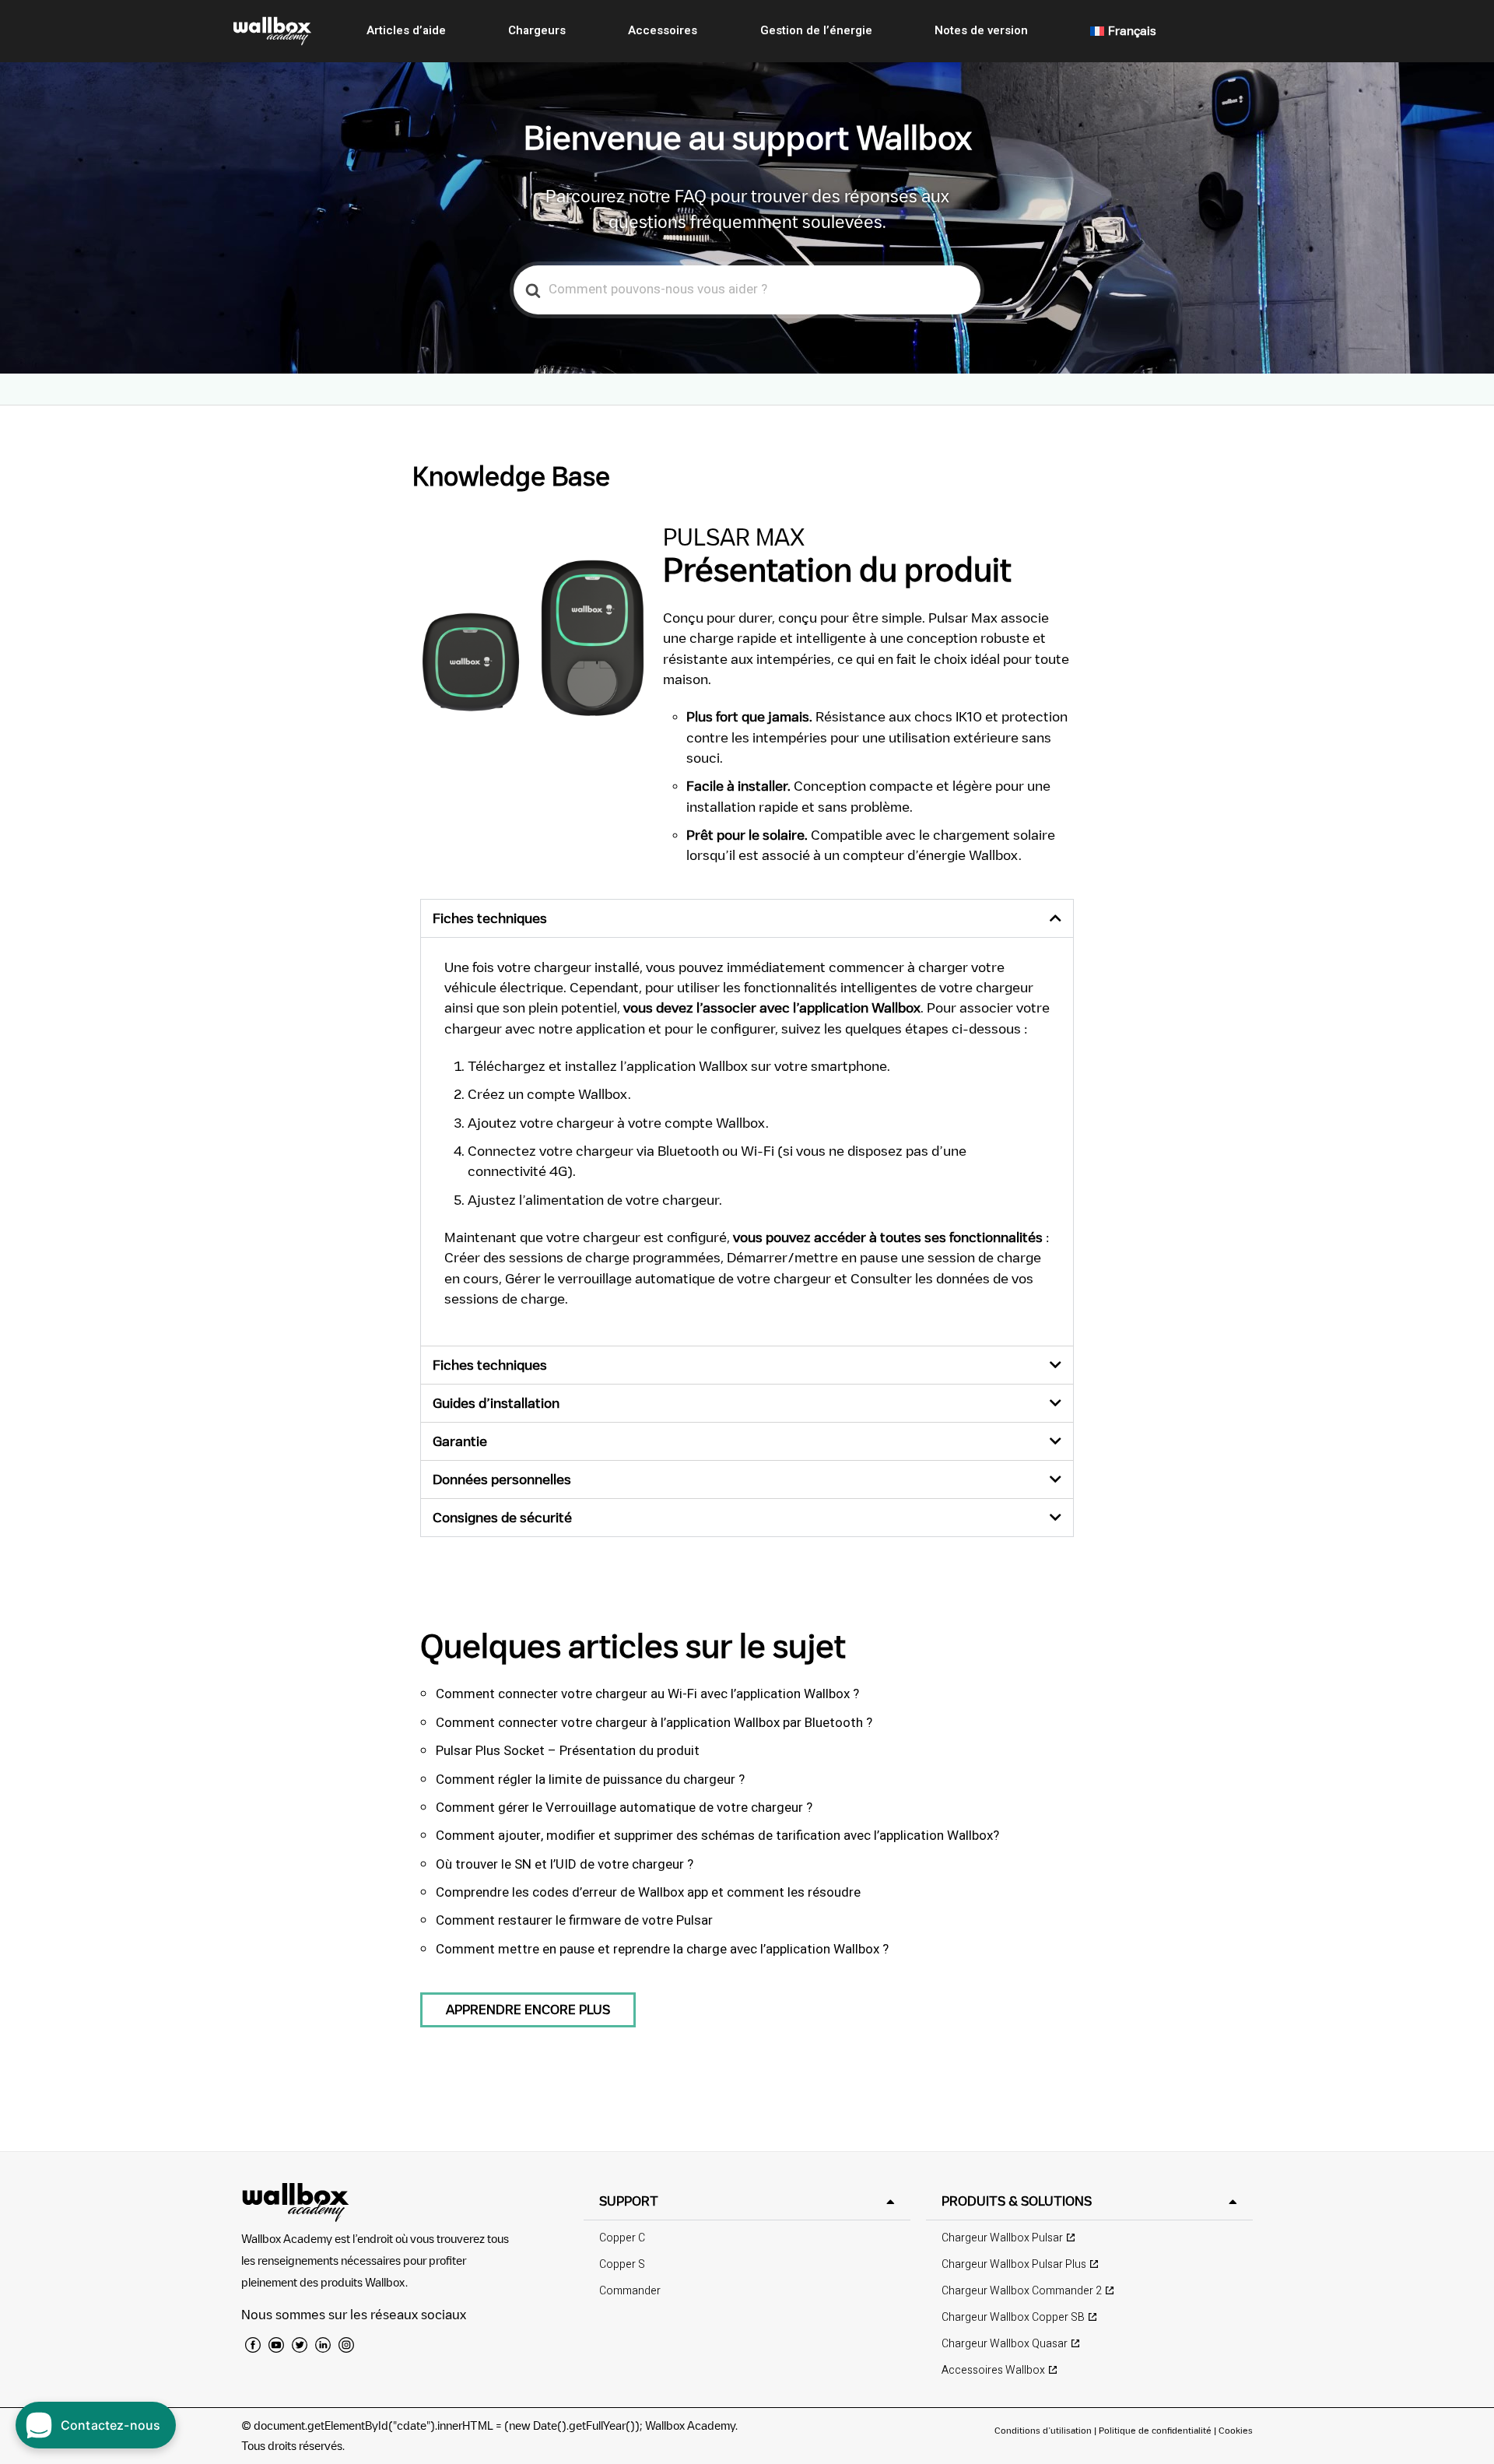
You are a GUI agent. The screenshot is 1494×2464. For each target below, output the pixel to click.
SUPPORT (629, 2201)
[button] (747, 918)
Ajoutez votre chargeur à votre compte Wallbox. (618, 1123)
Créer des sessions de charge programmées (582, 1257)
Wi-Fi (758, 1151)
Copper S (622, 2264)
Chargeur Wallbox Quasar (1005, 2344)
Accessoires (663, 30)
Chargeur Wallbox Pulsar (1002, 2238)
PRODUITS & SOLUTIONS (1017, 2201)
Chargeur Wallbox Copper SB (1013, 2317)
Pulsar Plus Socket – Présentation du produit (568, 1751)
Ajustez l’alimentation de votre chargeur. (595, 1200)
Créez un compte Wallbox (548, 1094)
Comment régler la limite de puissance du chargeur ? (590, 1780)
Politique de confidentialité (1155, 2430)
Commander (630, 2291)
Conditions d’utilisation (1044, 2430)
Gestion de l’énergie (816, 30)
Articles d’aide (406, 30)
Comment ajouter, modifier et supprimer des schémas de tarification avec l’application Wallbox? (717, 1836)
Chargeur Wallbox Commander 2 (1022, 2291)
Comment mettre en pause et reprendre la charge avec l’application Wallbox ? (662, 1949)
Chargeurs (537, 30)
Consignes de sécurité (502, 1517)
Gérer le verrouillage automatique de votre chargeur (668, 1278)
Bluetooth (688, 1151)
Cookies (1236, 2430)
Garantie (460, 1441)
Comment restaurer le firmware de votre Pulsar (574, 1920)
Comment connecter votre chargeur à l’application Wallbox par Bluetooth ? (654, 1723)
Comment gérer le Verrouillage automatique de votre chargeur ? (624, 1808)
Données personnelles (502, 1479)
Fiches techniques (490, 918)
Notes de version (981, 30)
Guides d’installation (496, 1403)
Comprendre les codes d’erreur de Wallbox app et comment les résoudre (648, 1892)
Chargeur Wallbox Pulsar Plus (1014, 2264)
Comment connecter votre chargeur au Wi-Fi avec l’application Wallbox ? (647, 1694)
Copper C (622, 2238)
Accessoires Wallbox (993, 2370)
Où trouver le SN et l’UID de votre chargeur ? (565, 1864)
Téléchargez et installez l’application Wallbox (608, 1066)
